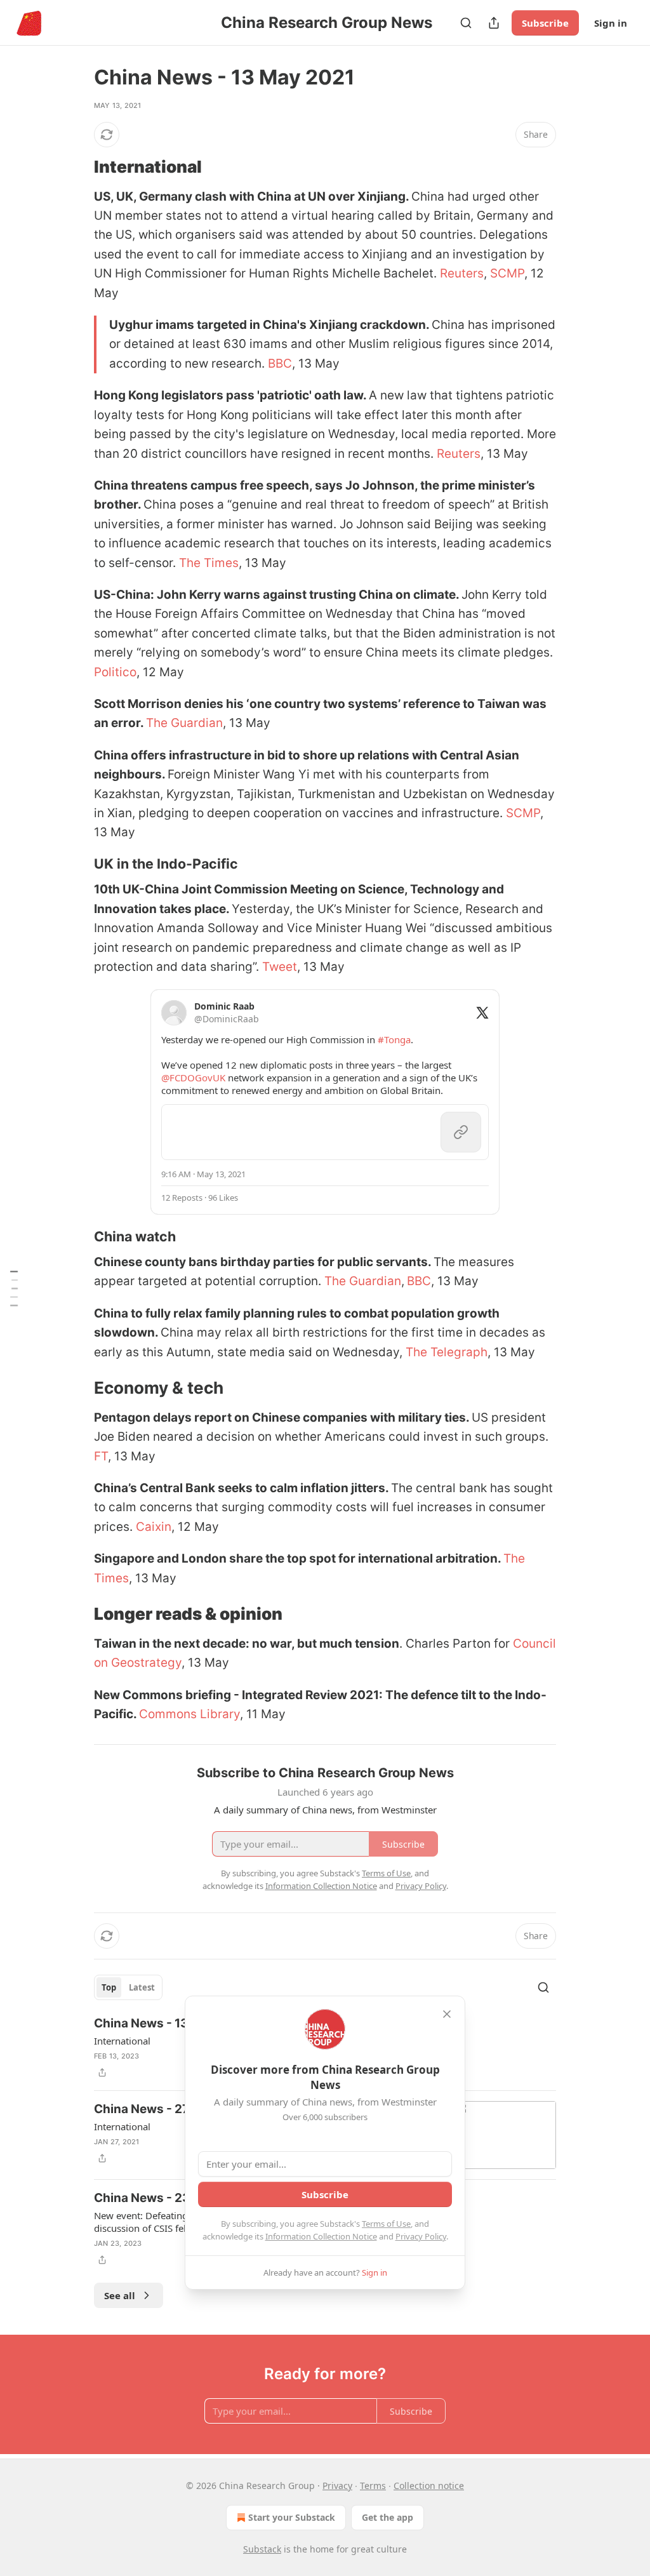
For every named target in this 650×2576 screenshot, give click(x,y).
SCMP (507, 273)
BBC (280, 364)
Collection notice (429, 2486)
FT (101, 1456)
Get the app (388, 2517)
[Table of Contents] (14, 1288)
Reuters (462, 273)
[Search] (466, 23)
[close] (447, 2014)
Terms (373, 2486)
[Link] (76, 167)
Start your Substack (292, 2517)
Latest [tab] (142, 1987)
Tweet (280, 967)
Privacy (337, 2486)
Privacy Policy (421, 2236)
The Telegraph (447, 1352)
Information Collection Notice (321, 2236)
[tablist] (128, 1987)
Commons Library (189, 1714)
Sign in (611, 23)
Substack (262, 2549)
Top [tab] (109, 1987)
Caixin (154, 1527)
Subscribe (545, 23)
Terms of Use (386, 2224)
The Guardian (184, 723)
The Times (209, 563)
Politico (115, 672)
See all (120, 2295)
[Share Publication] (494, 23)
